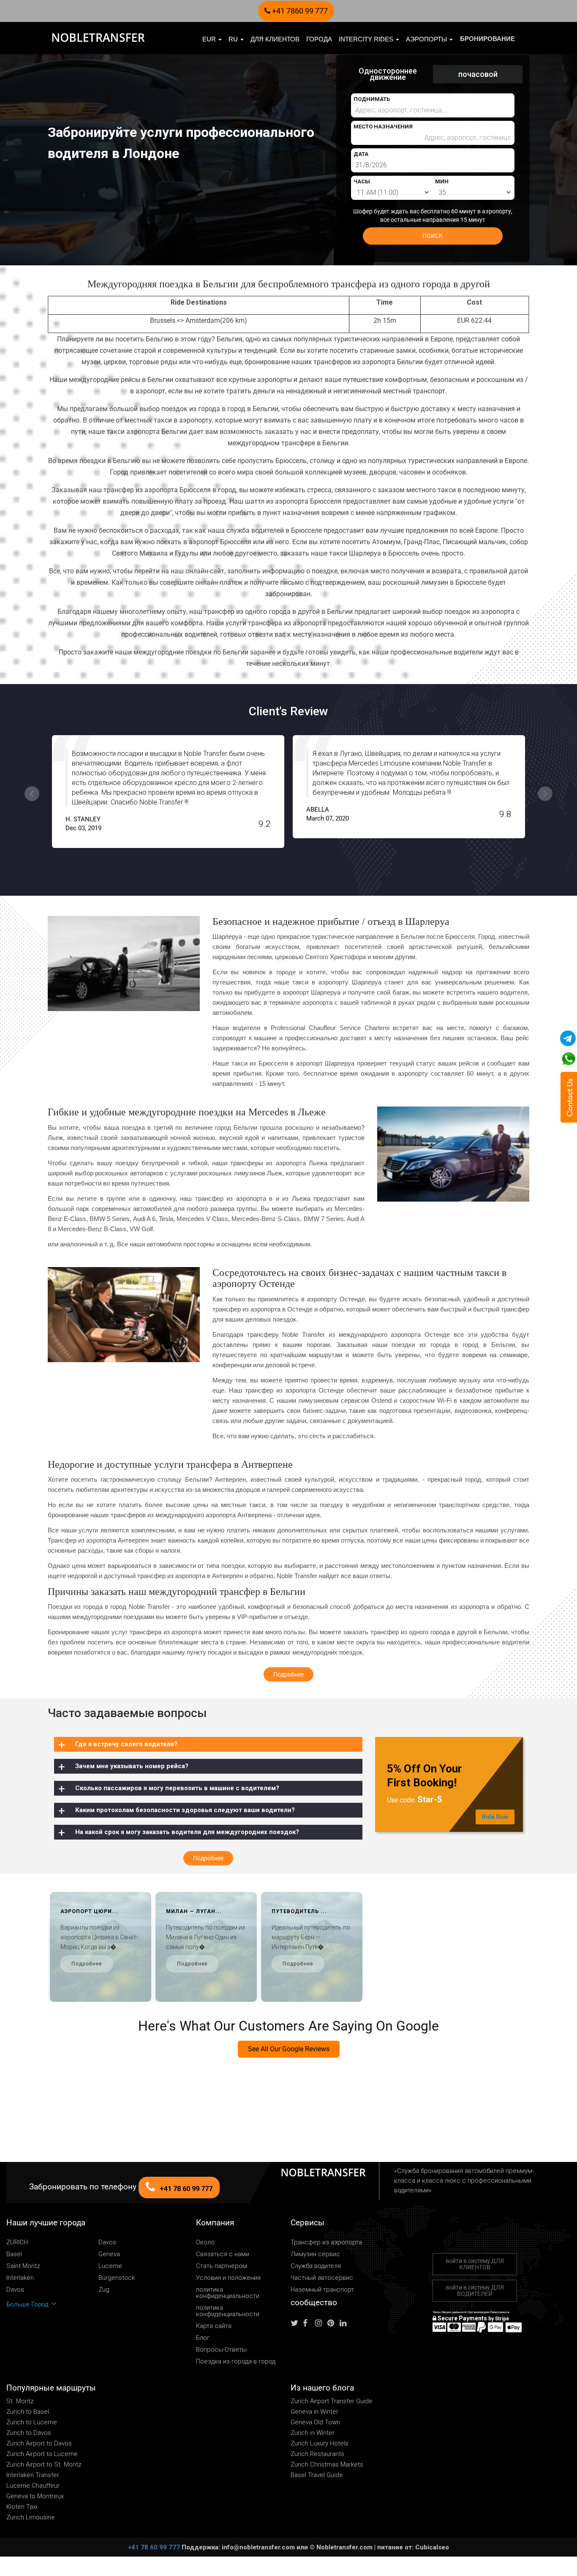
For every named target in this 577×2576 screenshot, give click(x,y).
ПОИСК (433, 236)
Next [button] (545, 794)
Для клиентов (275, 39)
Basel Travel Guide (317, 2475)
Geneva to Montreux (35, 2496)
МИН (442, 181)
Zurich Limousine (31, 2517)
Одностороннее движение (388, 74)
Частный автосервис (322, 2278)
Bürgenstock (117, 2278)
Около (205, 2242)
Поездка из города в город (236, 2362)
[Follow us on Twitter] (296, 2323)
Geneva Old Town (315, 2422)
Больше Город (28, 2304)
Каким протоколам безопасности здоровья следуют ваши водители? (185, 1810)
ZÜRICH (17, 2242)
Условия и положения (228, 2278)
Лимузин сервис (315, 2254)
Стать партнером (222, 2266)
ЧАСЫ (362, 181)
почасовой (478, 74)
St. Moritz (20, 2401)
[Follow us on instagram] (321, 2323)
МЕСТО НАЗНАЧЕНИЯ (383, 127)
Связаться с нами (223, 2254)
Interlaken (20, 2278)
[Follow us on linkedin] (345, 2323)
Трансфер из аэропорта (326, 2242)
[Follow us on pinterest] (333, 2323)
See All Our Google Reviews (289, 2049)
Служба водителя (316, 2266)
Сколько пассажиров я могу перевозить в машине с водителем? (177, 1788)
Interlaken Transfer (33, 2475)
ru (234, 39)
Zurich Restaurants (317, 2454)
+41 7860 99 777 (299, 11)
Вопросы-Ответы (221, 2350)
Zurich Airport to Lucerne (42, 2454)
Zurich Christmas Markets (327, 2464)
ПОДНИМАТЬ (372, 99)
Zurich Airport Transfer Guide (332, 2401)
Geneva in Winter (314, 2412)
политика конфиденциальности (228, 2293)
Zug (104, 2290)
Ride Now (495, 1817)
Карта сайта (214, 2326)
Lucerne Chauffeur (33, 2486)
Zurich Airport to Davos (39, 2443)
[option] (168, 792)
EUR (210, 39)
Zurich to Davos (29, 2433)
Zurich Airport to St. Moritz (44, 2464)
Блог (203, 2338)
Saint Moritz (23, 2266)
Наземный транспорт (322, 2290)
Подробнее (87, 1964)
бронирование (487, 39)
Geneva (109, 2254)
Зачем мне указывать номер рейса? (132, 1766)
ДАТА (361, 154)
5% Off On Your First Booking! (425, 1776)
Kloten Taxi (22, 2507)
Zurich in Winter (313, 2433)
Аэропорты (427, 39)
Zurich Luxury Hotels (320, 2443)
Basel (14, 2254)
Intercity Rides (367, 39)
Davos (107, 2242)
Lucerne (110, 2266)
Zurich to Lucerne (32, 2422)
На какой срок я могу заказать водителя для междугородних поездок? (187, 1832)
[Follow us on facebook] (308, 2323)
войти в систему (475, 2264)
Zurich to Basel (28, 2412)
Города (319, 39)
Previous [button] (32, 794)
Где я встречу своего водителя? (126, 1744)
